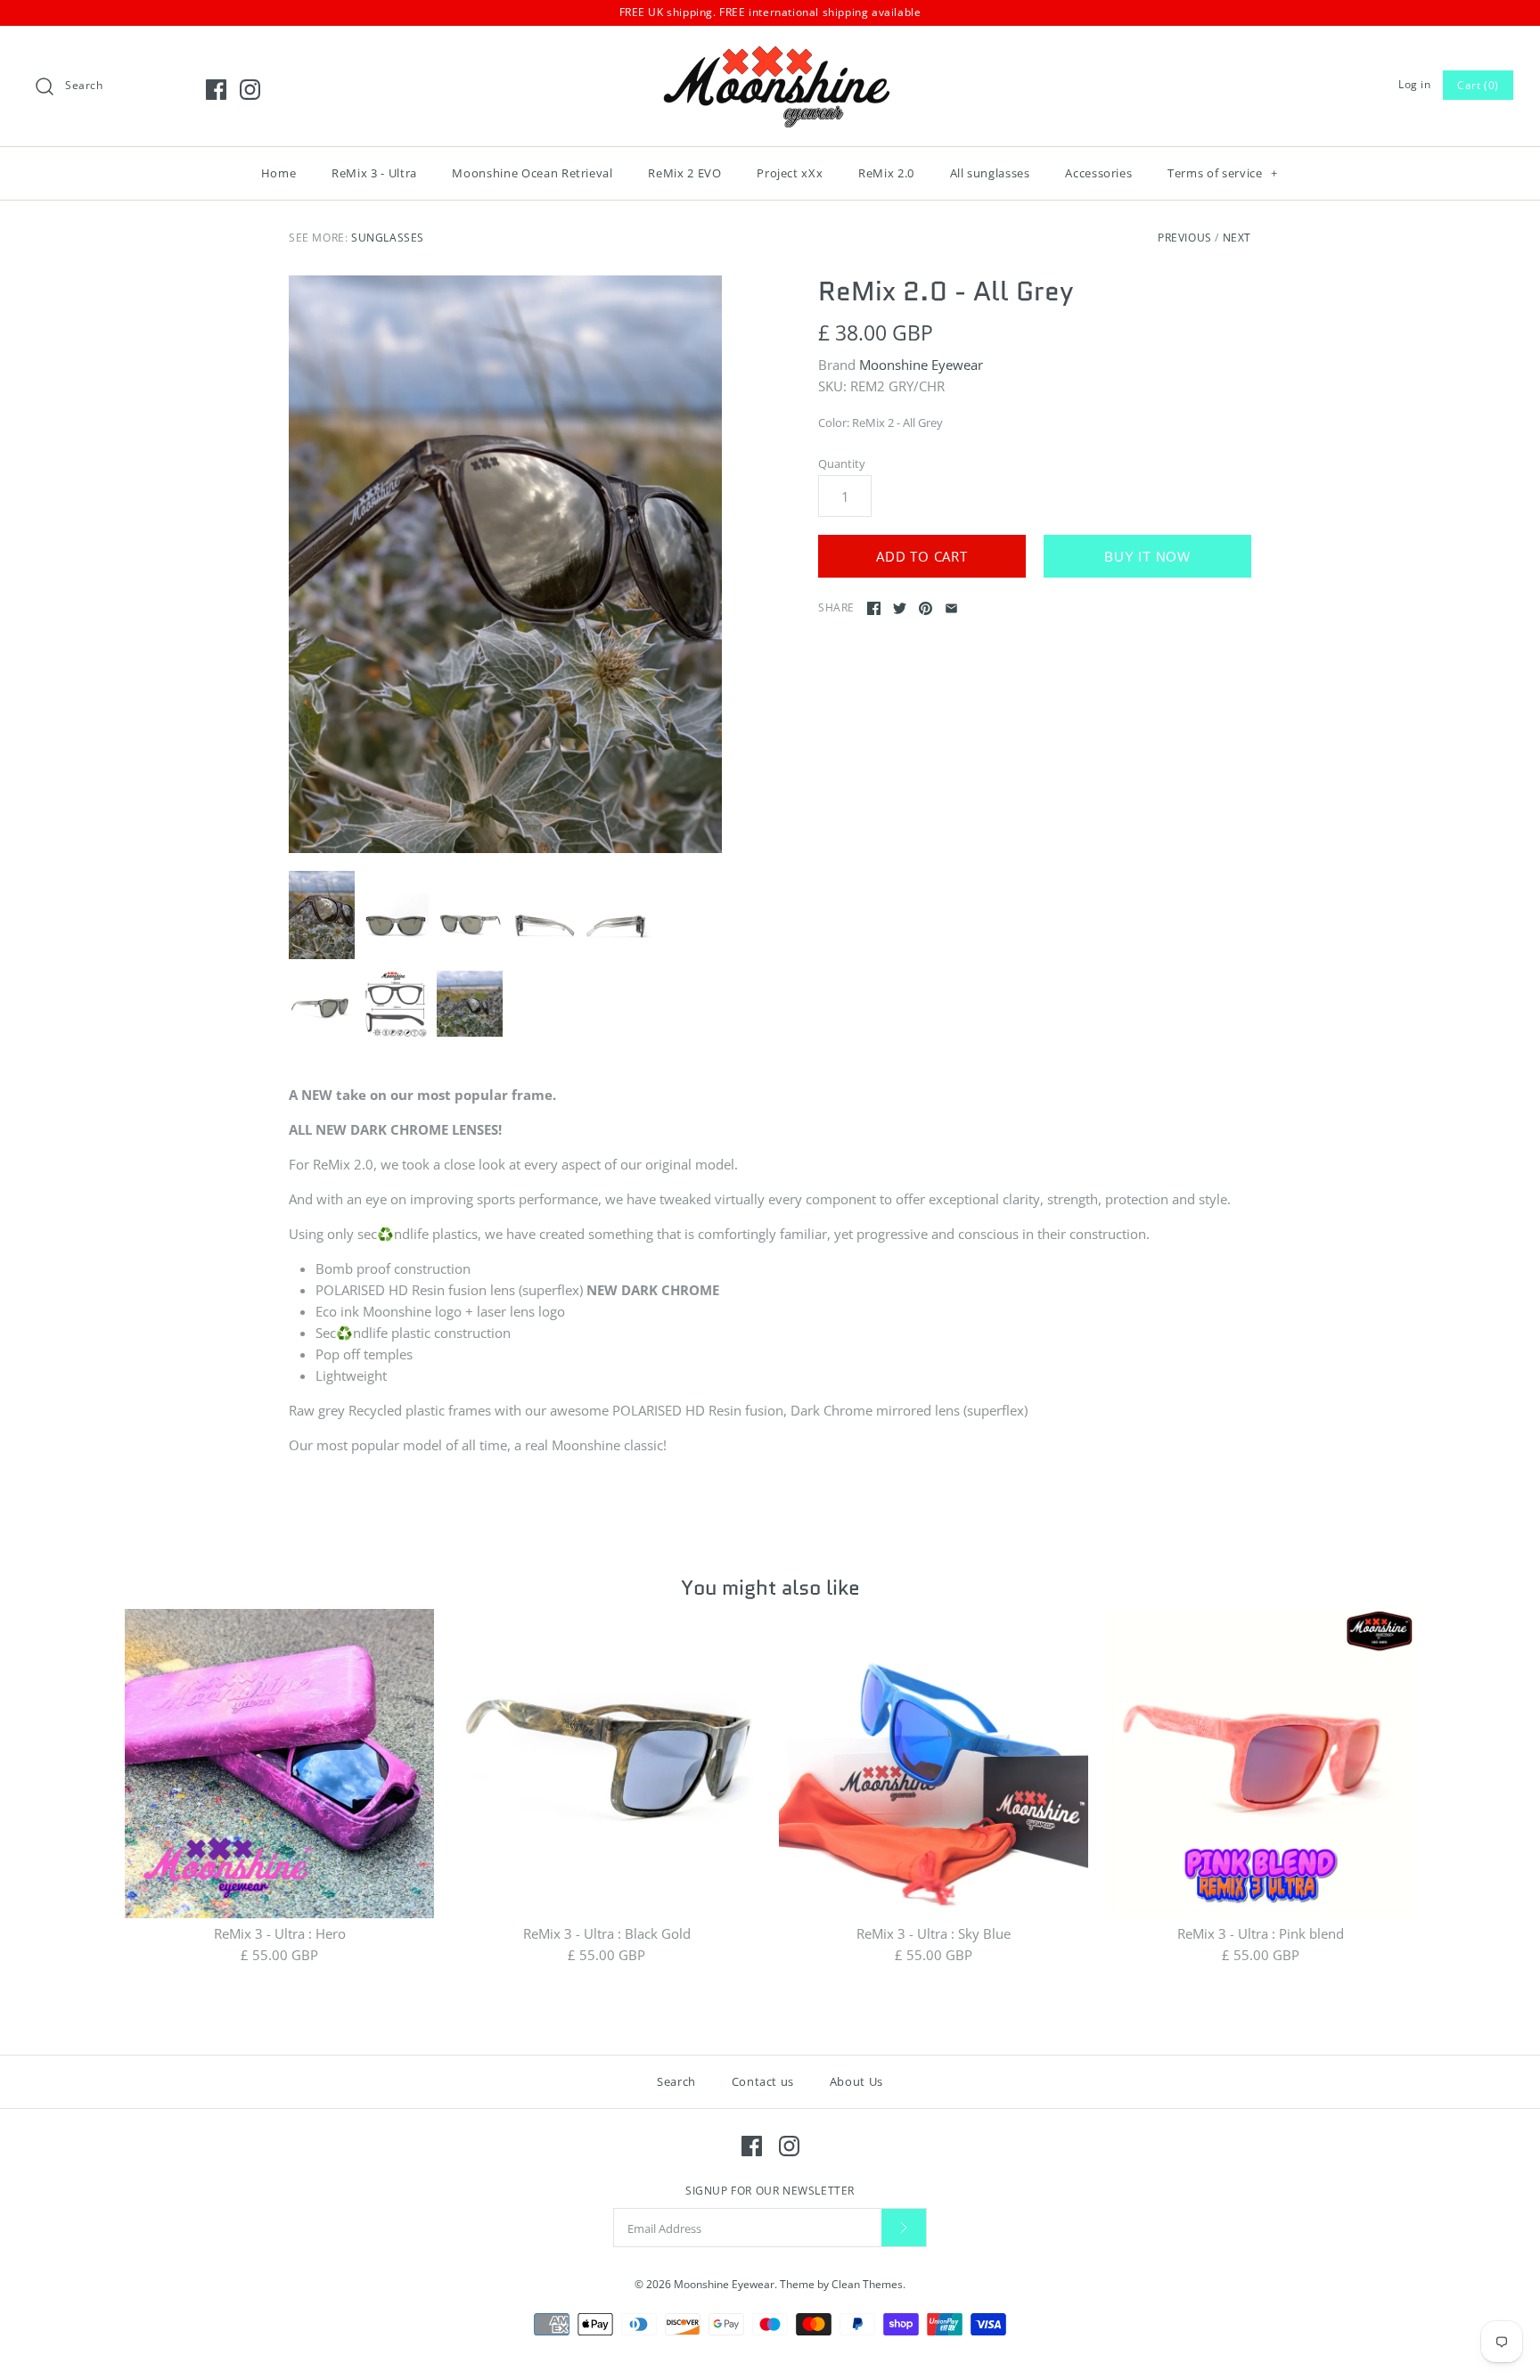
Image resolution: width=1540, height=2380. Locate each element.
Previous (1185, 238)
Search (676, 2081)
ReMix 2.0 (886, 173)
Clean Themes (867, 2284)
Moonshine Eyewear (921, 365)
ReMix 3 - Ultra (374, 173)
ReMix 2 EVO (684, 173)
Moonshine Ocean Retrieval (532, 173)
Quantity (842, 464)
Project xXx (790, 173)
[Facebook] (216, 90)
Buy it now (1147, 557)
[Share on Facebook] (874, 608)
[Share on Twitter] (900, 608)
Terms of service (1223, 173)
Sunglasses (388, 238)
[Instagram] (250, 90)
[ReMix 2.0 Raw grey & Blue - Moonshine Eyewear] (396, 1004)
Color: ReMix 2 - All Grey (881, 423)
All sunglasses (990, 173)
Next (1237, 238)
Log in (1415, 84)
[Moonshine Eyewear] (770, 54)
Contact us (763, 2081)
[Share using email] (951, 608)
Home (279, 173)
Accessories (1098, 173)
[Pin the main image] (926, 608)
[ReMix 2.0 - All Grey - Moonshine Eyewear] (505, 564)
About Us (856, 2081)
